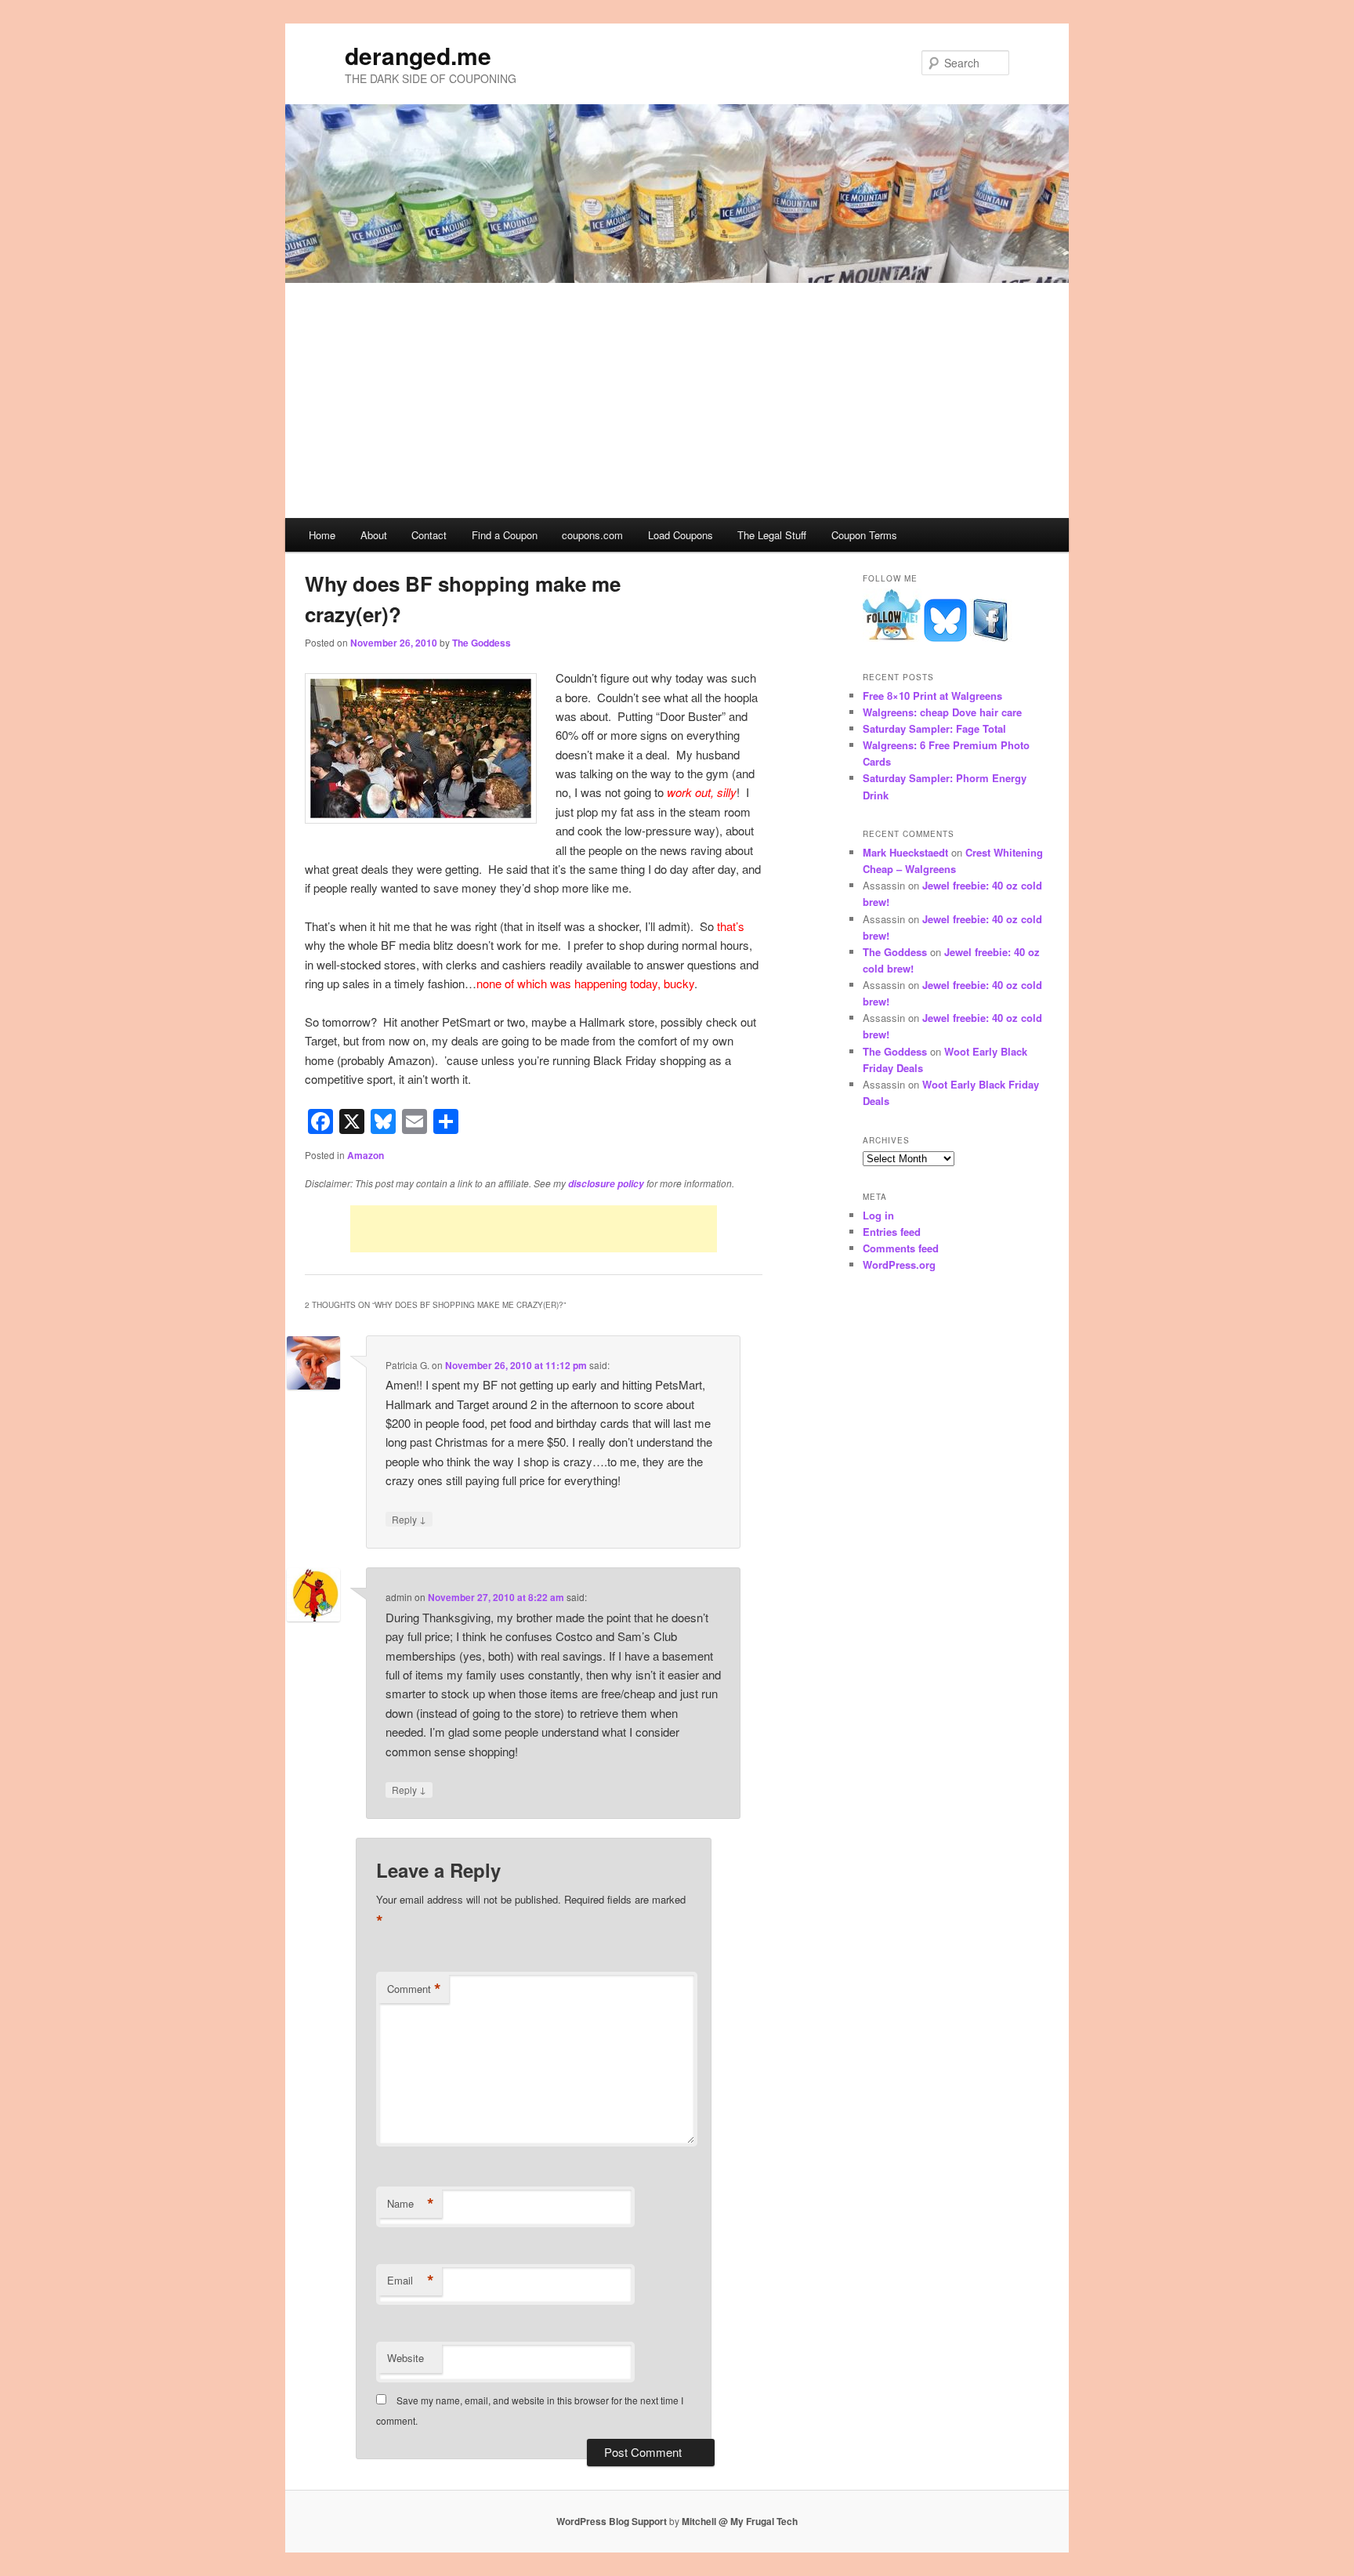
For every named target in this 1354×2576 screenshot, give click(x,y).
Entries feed (892, 1232)
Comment (414, 1989)
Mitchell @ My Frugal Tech (740, 2521)
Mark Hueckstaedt (905, 852)
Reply (409, 1519)
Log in (878, 1215)
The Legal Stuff (772, 535)
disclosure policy (606, 1184)
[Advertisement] (677, 400)
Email (411, 2281)
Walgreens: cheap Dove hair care (942, 712)
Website (405, 2358)
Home (322, 535)
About (374, 535)
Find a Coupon (505, 535)
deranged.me (418, 55)
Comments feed (901, 1248)
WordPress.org (899, 1264)
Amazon (366, 1155)
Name (411, 2204)
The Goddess (482, 643)
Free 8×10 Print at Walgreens (932, 696)
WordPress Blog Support (612, 2521)
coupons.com (592, 535)
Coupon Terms (864, 535)
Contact (429, 535)
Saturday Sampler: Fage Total (934, 728)
